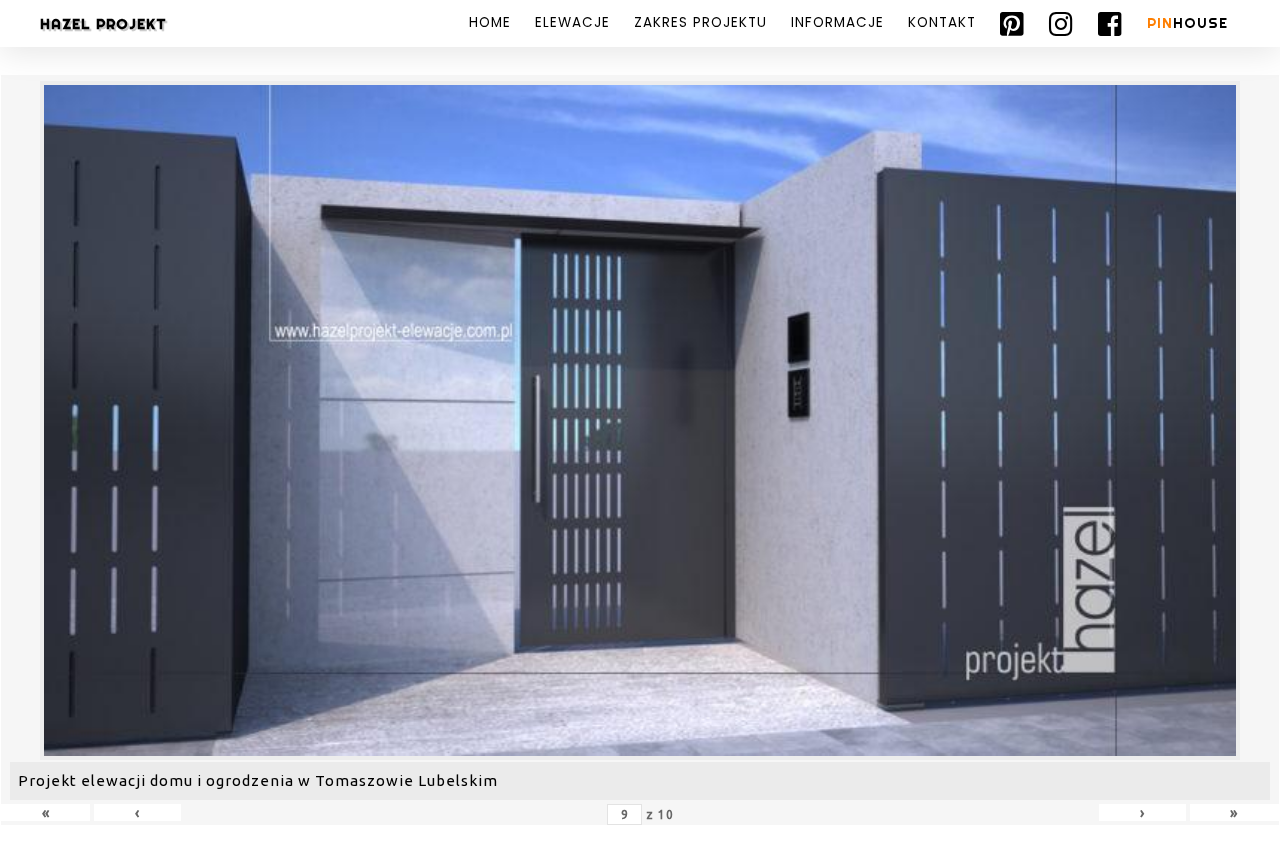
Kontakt (942, 22)
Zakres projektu (700, 22)
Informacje (837, 22)
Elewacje (572, 22)
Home (490, 22)
